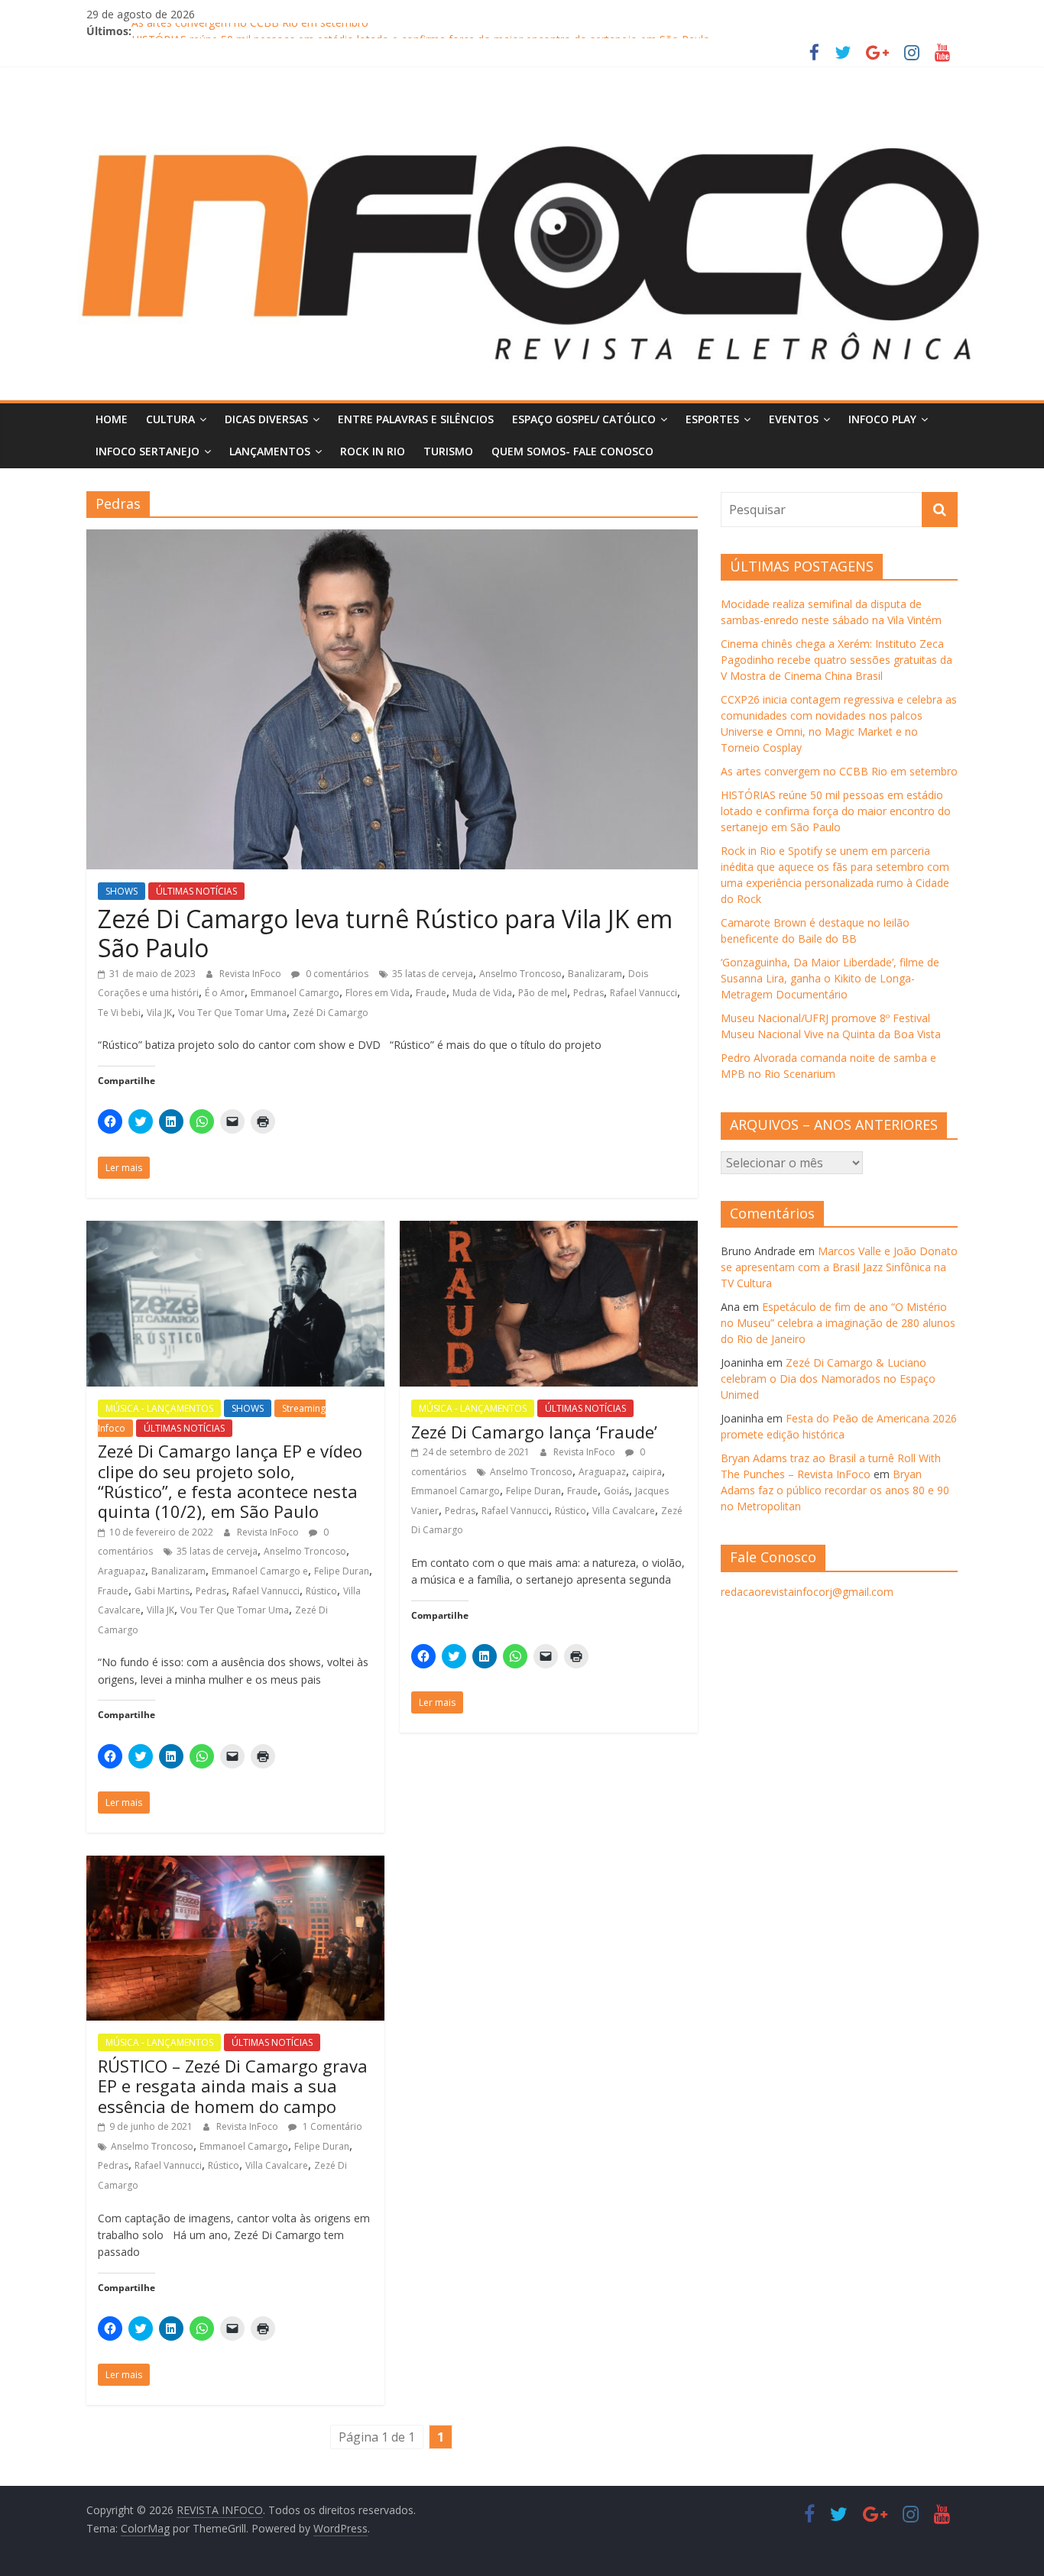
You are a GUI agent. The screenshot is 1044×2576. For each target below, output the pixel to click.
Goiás (616, 1491)
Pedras (588, 993)
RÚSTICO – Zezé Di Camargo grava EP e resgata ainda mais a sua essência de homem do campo (233, 2086)
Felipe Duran (342, 1571)
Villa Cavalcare (624, 1511)
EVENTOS (794, 419)
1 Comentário (331, 2126)
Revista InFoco (251, 974)
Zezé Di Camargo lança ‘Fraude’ (534, 1432)
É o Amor (225, 993)
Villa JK (160, 1610)
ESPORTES (712, 419)
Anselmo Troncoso (520, 974)
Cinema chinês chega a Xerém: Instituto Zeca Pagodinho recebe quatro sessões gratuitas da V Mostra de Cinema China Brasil (836, 660)
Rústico (321, 1591)
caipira (647, 1472)
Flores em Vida (378, 993)
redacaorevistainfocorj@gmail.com (807, 1592)
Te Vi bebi (119, 1013)
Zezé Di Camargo (331, 1013)
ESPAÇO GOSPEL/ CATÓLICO (584, 419)
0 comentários (336, 974)
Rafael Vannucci (644, 993)
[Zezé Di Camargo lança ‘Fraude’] (549, 1230)
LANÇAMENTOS (270, 451)
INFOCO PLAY (882, 419)
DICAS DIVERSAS (266, 419)
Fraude (431, 993)
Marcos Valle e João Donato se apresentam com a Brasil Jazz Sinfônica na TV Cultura (839, 1267)
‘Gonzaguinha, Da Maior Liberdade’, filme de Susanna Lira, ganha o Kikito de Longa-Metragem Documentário (830, 978)
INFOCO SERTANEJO (148, 451)
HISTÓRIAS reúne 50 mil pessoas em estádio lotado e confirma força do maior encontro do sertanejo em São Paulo (836, 811)
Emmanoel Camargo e (260, 1571)
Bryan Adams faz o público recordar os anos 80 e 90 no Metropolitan (835, 1490)
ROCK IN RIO (373, 451)
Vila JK (159, 1013)
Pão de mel (543, 993)
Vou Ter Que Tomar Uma (232, 1013)
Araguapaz (122, 1571)
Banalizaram (595, 974)
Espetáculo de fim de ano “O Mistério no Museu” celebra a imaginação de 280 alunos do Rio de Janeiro (838, 1323)
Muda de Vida (482, 993)
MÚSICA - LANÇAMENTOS (159, 1408)
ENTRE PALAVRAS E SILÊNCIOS (416, 419)
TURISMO (448, 451)
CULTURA (170, 419)
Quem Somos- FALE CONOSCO (572, 451)
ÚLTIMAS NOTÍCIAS (196, 891)
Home (112, 419)
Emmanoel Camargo (295, 993)
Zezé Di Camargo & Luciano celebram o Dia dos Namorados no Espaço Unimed (828, 1379)
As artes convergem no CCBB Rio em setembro (250, 31)
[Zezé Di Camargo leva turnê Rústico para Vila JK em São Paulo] (392, 539)
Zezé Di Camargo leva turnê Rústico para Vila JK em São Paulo (385, 933)
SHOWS (122, 891)
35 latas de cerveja (433, 974)
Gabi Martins (162, 1591)
